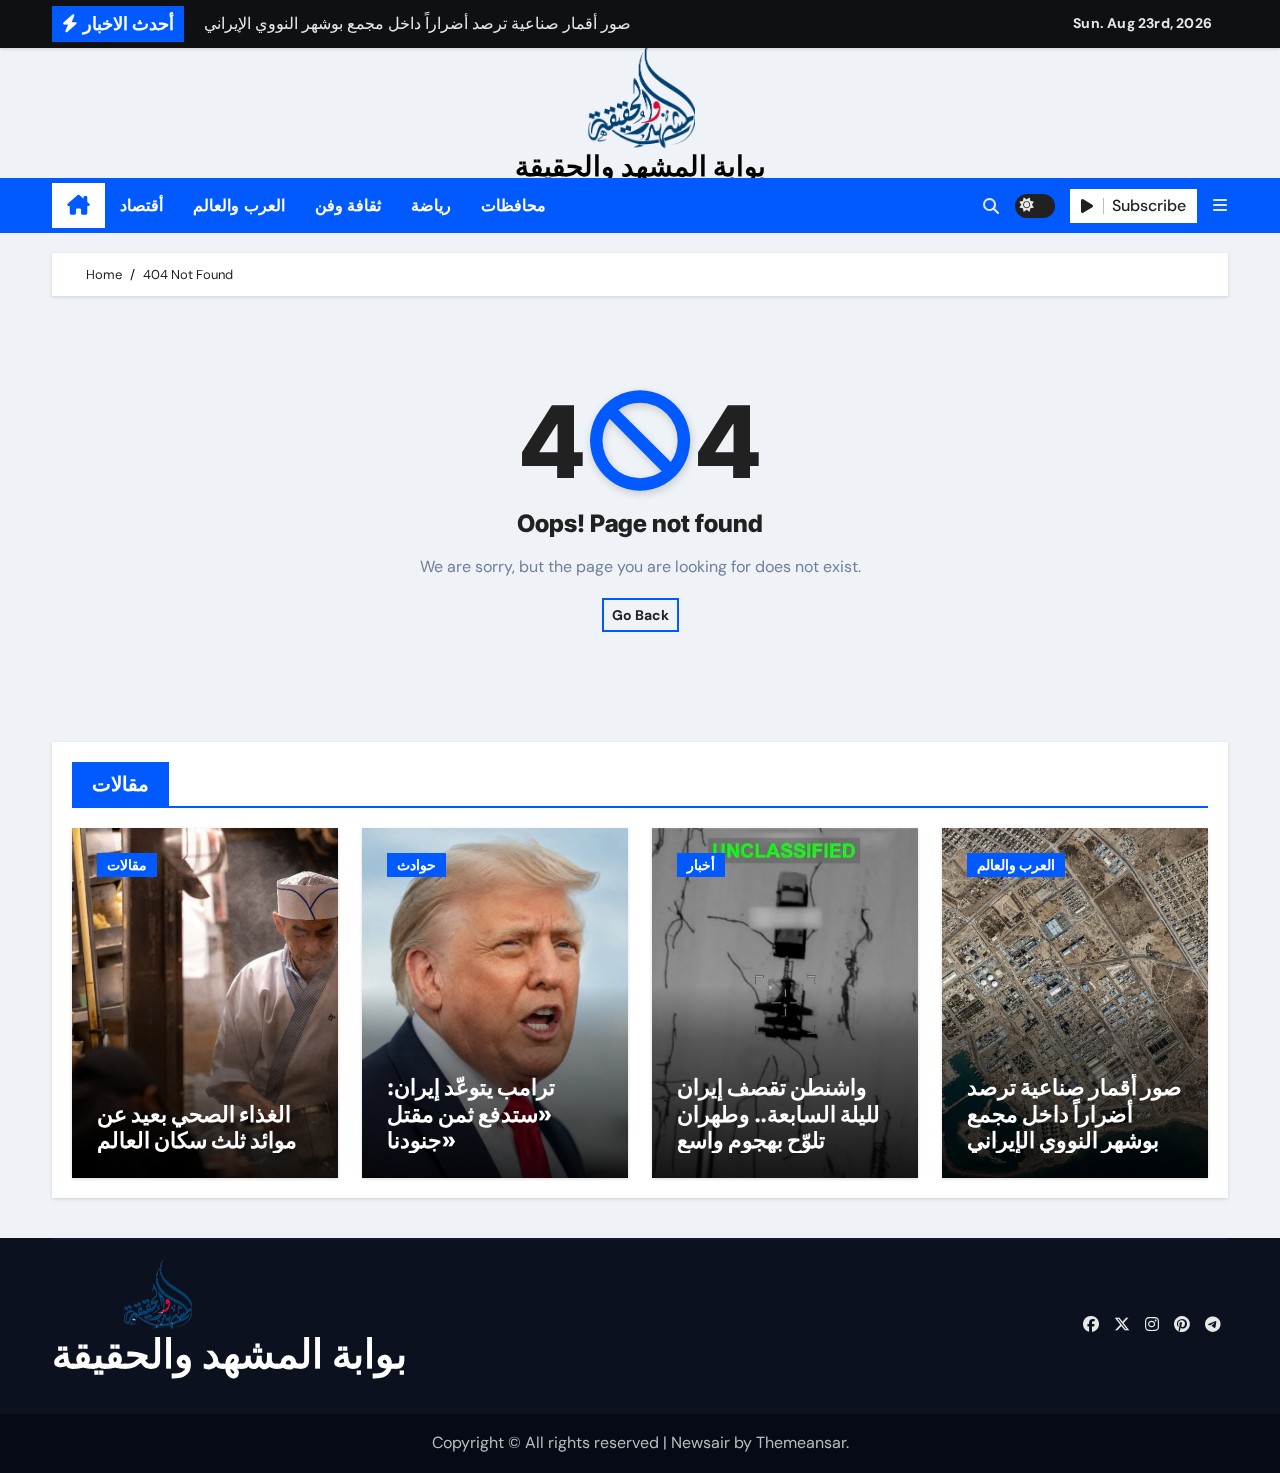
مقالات (127, 865)
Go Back (640, 615)
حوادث (416, 865)
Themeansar (801, 1442)
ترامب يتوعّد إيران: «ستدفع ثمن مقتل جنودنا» (471, 1113)
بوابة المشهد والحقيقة (640, 166)
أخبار (701, 865)
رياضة (431, 205)
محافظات (513, 205)
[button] (1220, 205)
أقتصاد (141, 205)
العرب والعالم (239, 205)
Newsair (700, 1442)
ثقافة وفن (348, 205)
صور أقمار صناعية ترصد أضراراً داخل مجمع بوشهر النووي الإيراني (1074, 1113)
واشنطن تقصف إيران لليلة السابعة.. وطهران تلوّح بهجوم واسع (778, 1113)
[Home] (78, 206)
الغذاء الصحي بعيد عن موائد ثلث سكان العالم (197, 1127)
